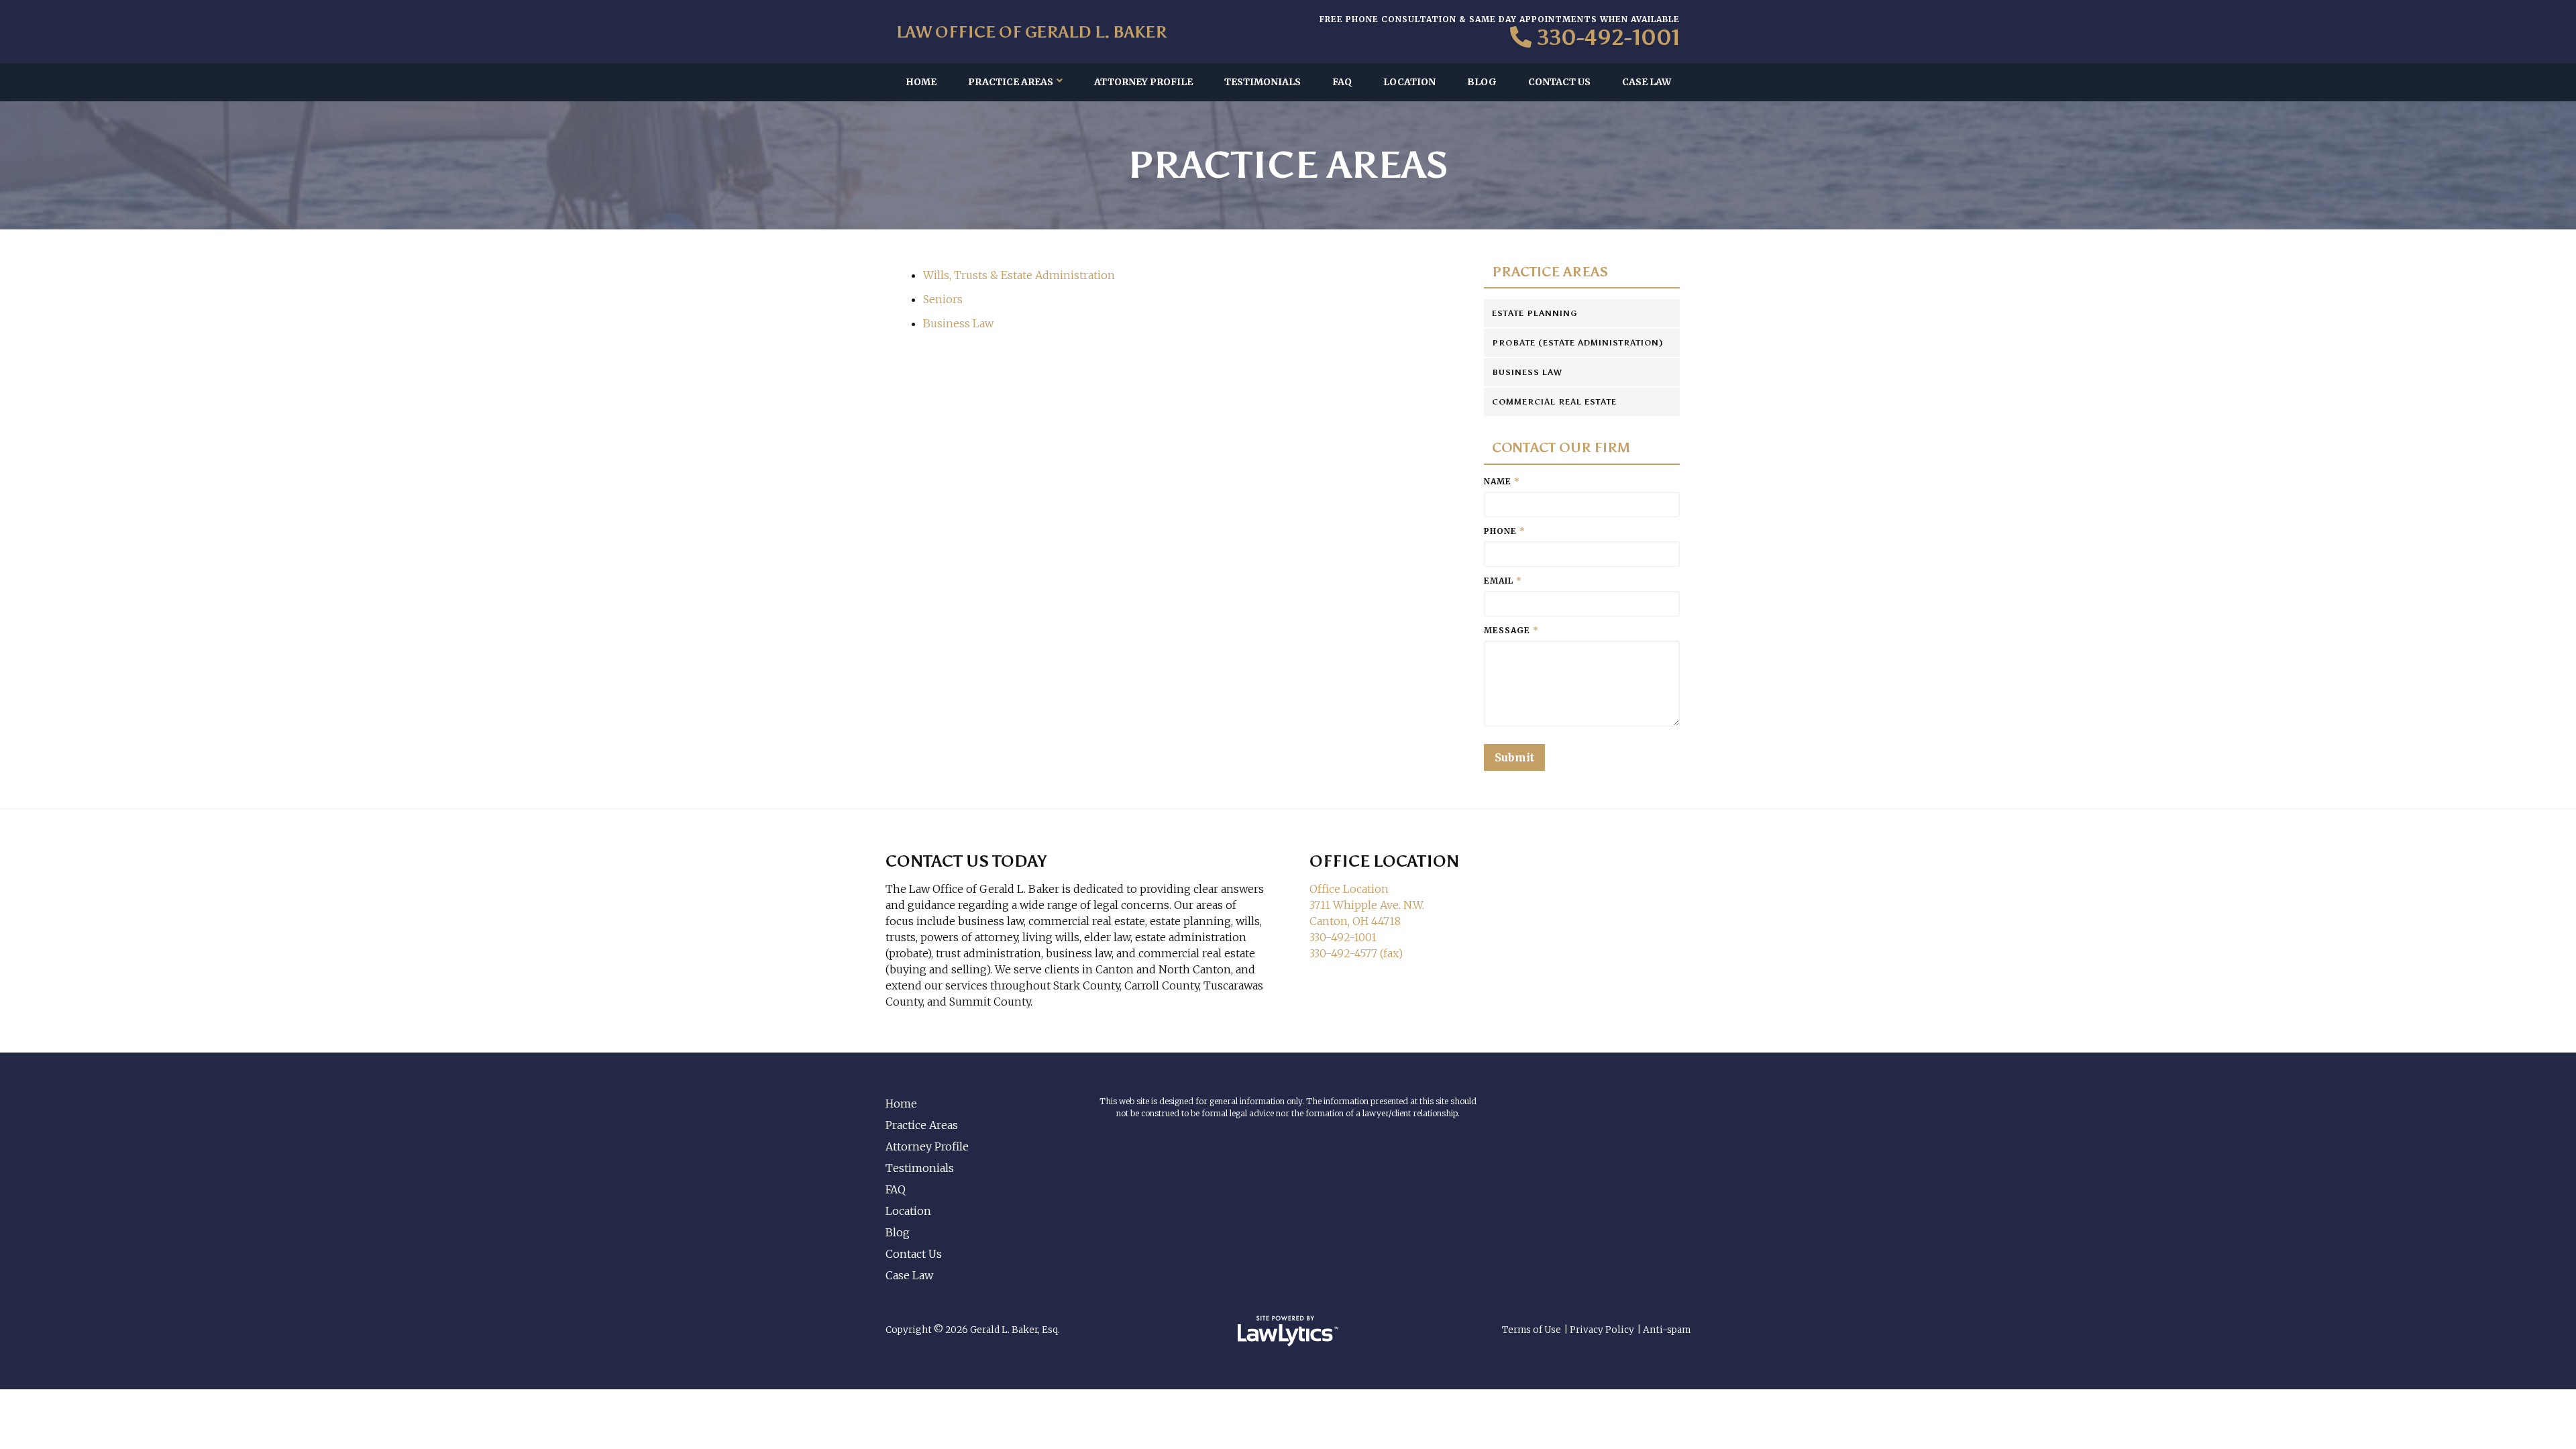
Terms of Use (1532, 1330)
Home (921, 82)
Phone (1505, 531)
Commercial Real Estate (1554, 402)
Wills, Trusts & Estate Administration (1019, 275)
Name (1502, 481)
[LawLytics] (1288, 1331)
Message (1511, 630)
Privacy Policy (1602, 1330)
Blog (1482, 82)
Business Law (958, 323)
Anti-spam (1667, 1330)
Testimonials (1263, 82)
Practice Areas (1011, 82)
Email (1503, 581)
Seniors (943, 299)
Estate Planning (1535, 313)
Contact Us (1559, 82)
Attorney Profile (1143, 82)
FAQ (1342, 82)
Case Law (1647, 82)
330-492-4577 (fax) (1356, 953)
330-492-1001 (1608, 38)
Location (1409, 82)
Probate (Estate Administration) (1578, 343)
